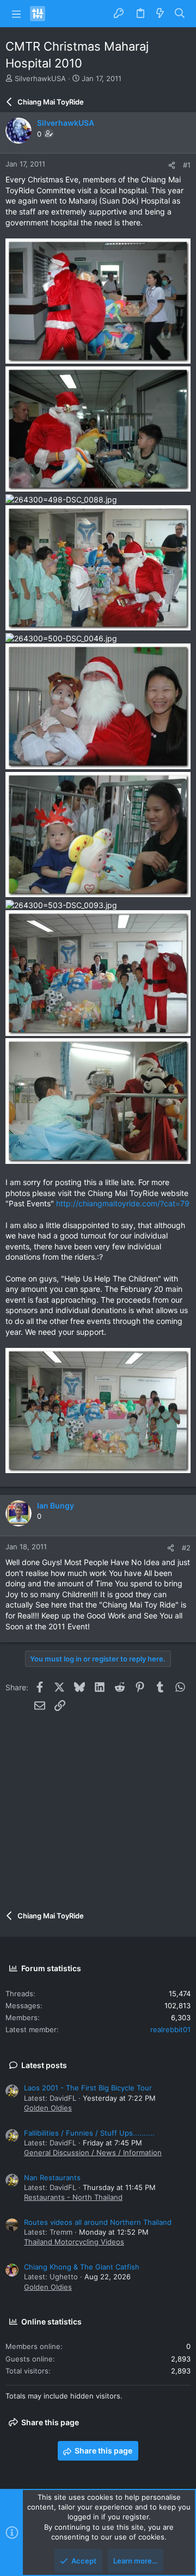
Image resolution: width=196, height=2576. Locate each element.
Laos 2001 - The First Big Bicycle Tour (88, 2088)
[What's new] (160, 14)
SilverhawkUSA (40, 78)
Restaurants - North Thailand (73, 2197)
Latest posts (44, 2065)
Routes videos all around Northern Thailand (98, 2222)
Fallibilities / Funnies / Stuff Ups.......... (89, 2133)
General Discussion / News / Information (93, 2152)
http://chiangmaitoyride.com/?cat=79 (123, 1203)
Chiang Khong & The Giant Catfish (82, 2267)
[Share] (172, 165)
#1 (187, 165)
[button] (16, 14)
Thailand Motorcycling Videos (74, 2242)
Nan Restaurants (52, 2178)
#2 (186, 1548)
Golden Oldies (48, 2108)
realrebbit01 (170, 2029)
